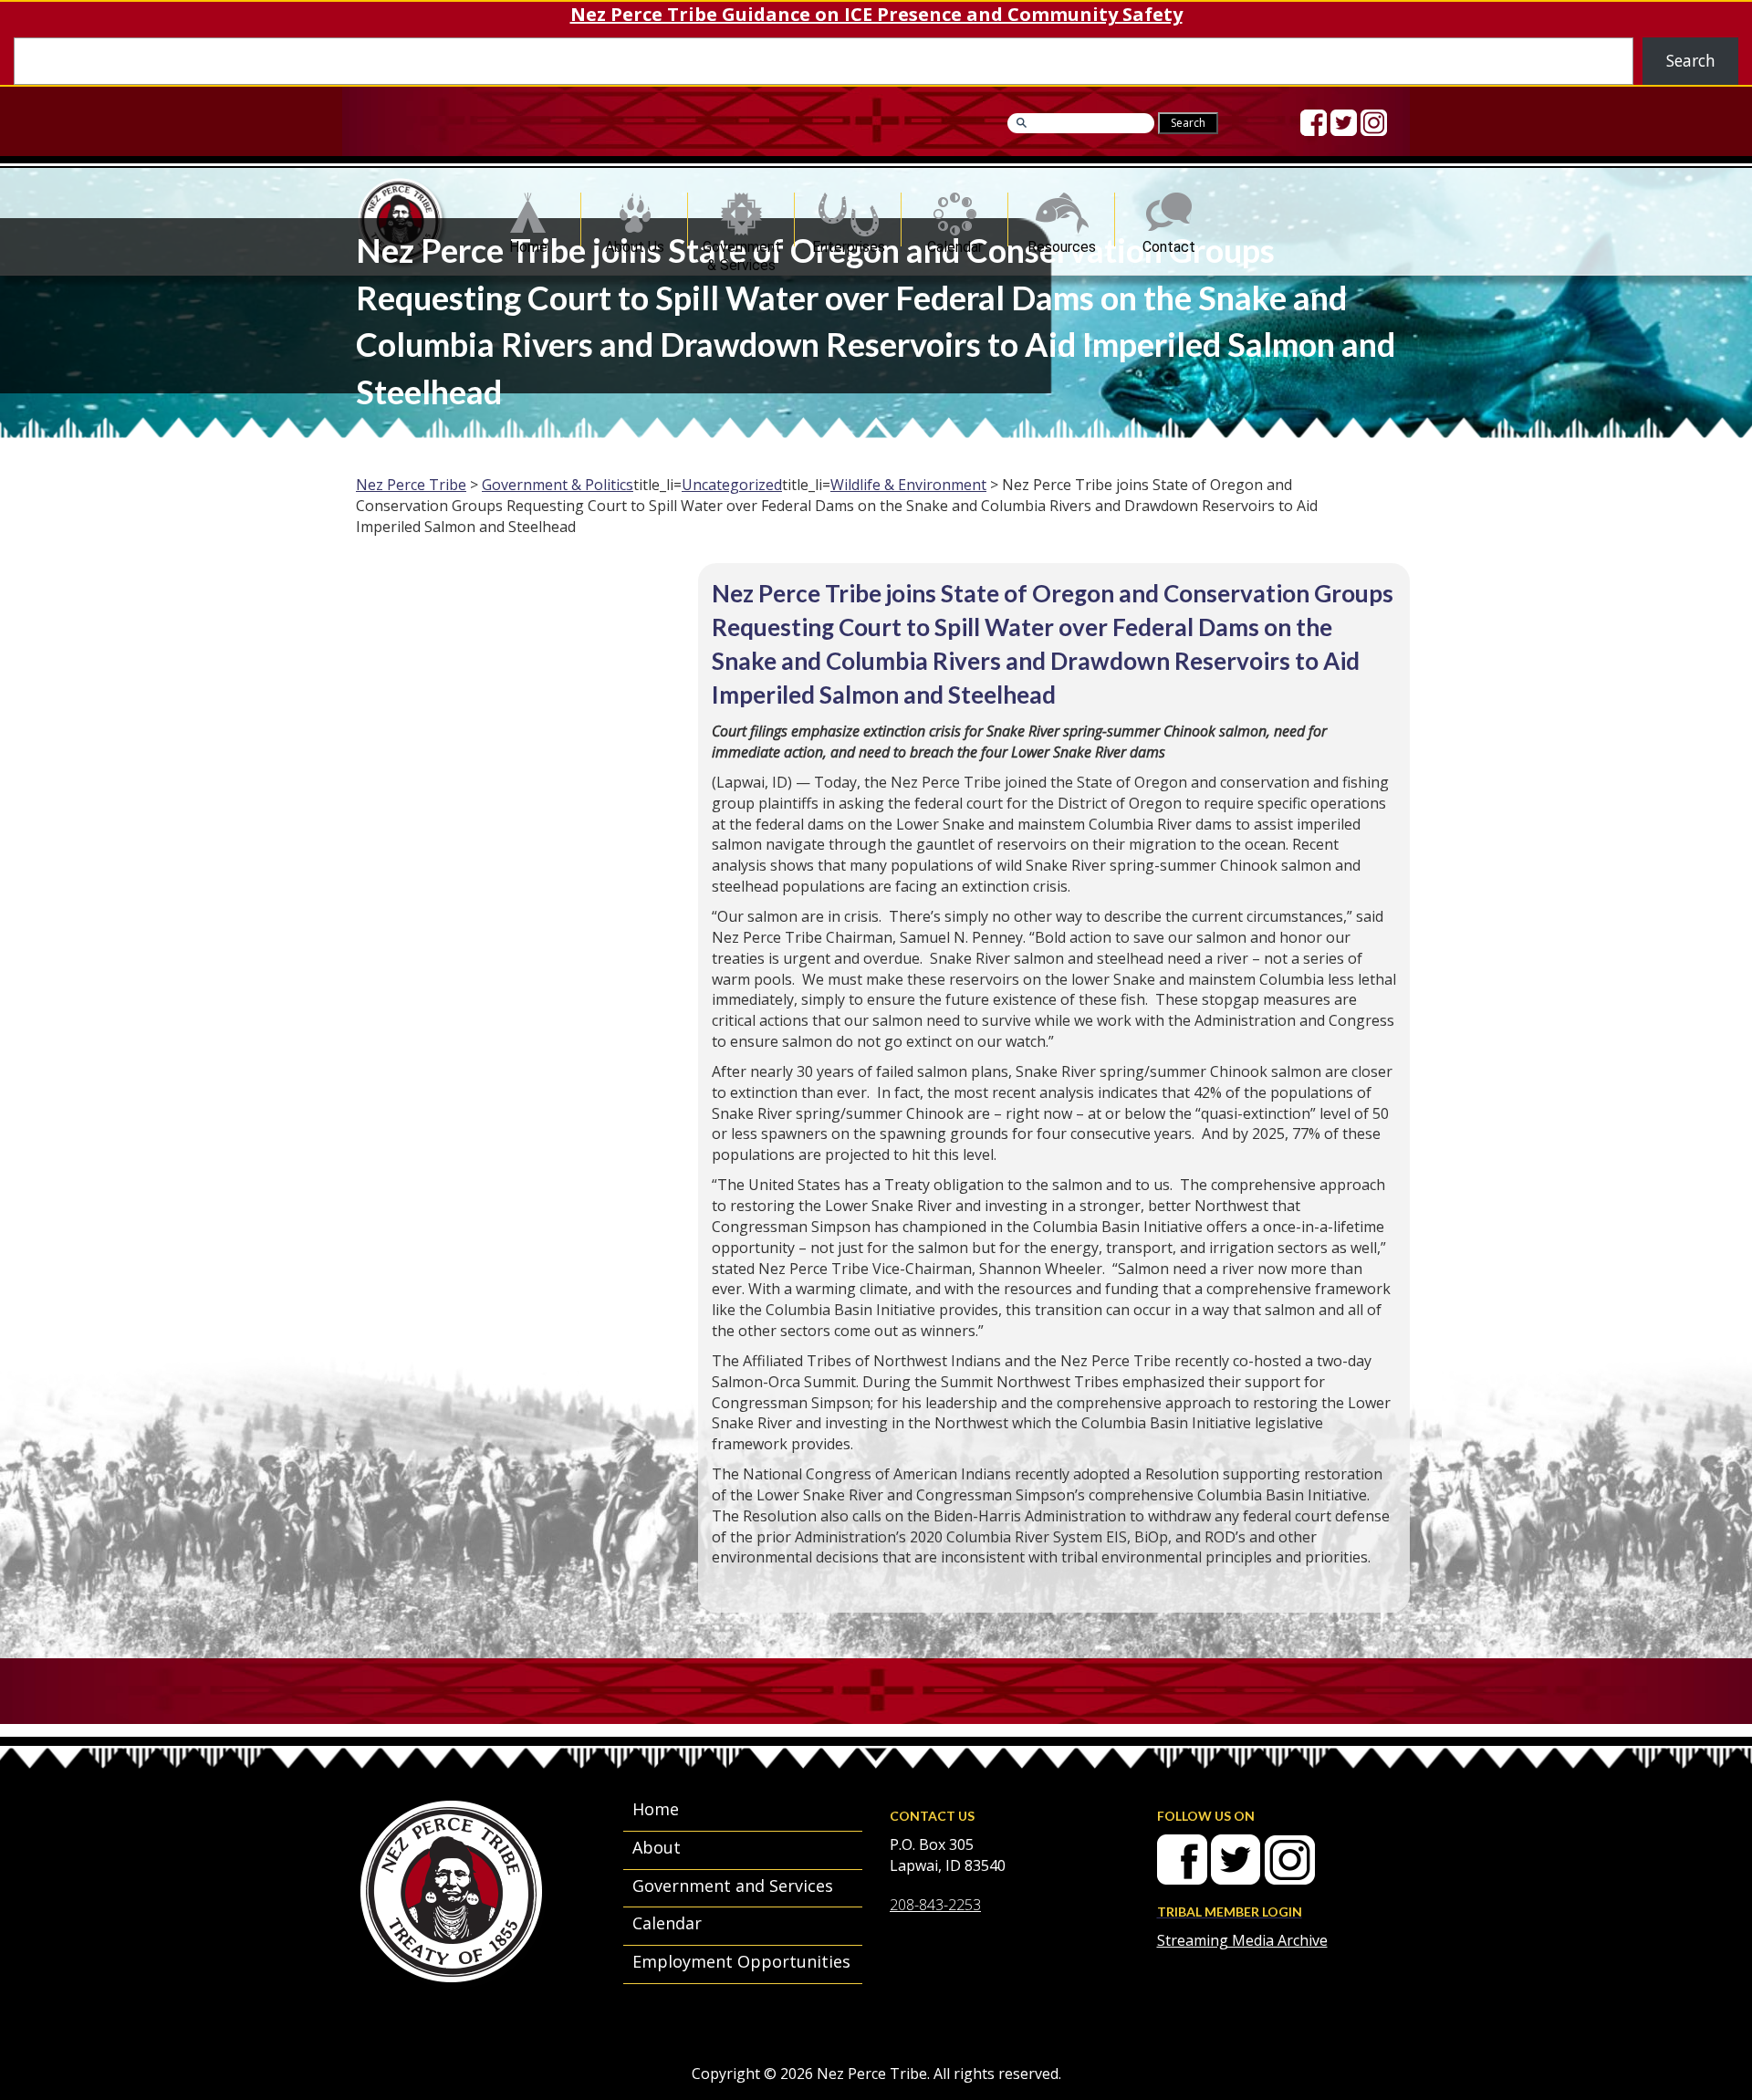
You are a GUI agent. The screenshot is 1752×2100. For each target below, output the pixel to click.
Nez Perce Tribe (411, 485)
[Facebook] (1314, 123)
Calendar (955, 242)
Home (528, 242)
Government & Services (742, 242)
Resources (1062, 242)
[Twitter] (1344, 123)
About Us (635, 242)
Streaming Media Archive (1242, 1940)
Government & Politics (558, 485)
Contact (1169, 242)
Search (1691, 60)
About (657, 1847)
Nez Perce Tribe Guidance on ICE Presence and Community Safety (876, 14)
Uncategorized (732, 485)
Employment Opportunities (741, 1961)
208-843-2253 (935, 1905)
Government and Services (733, 1886)
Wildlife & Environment (908, 485)
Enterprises (849, 242)
